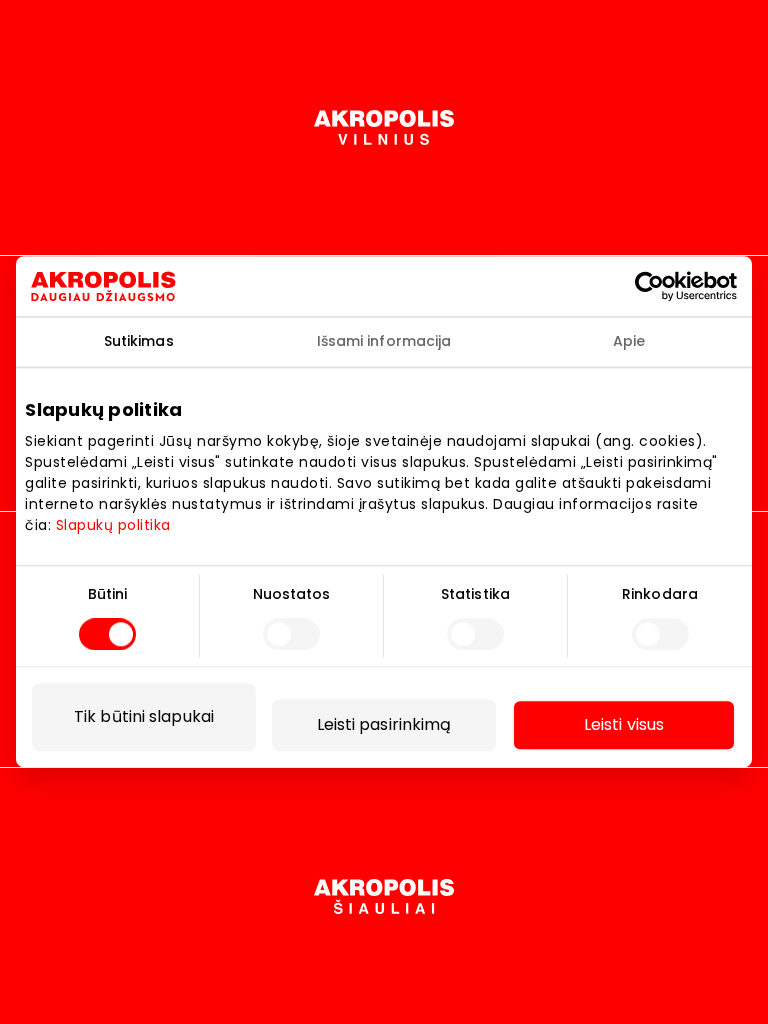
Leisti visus (624, 725)
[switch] (291, 635)
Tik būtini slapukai (144, 717)
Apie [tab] (629, 341)
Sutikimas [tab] (139, 341)
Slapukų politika (113, 525)
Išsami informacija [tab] (384, 341)
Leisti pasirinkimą (384, 725)
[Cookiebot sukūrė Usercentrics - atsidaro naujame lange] (667, 286)
